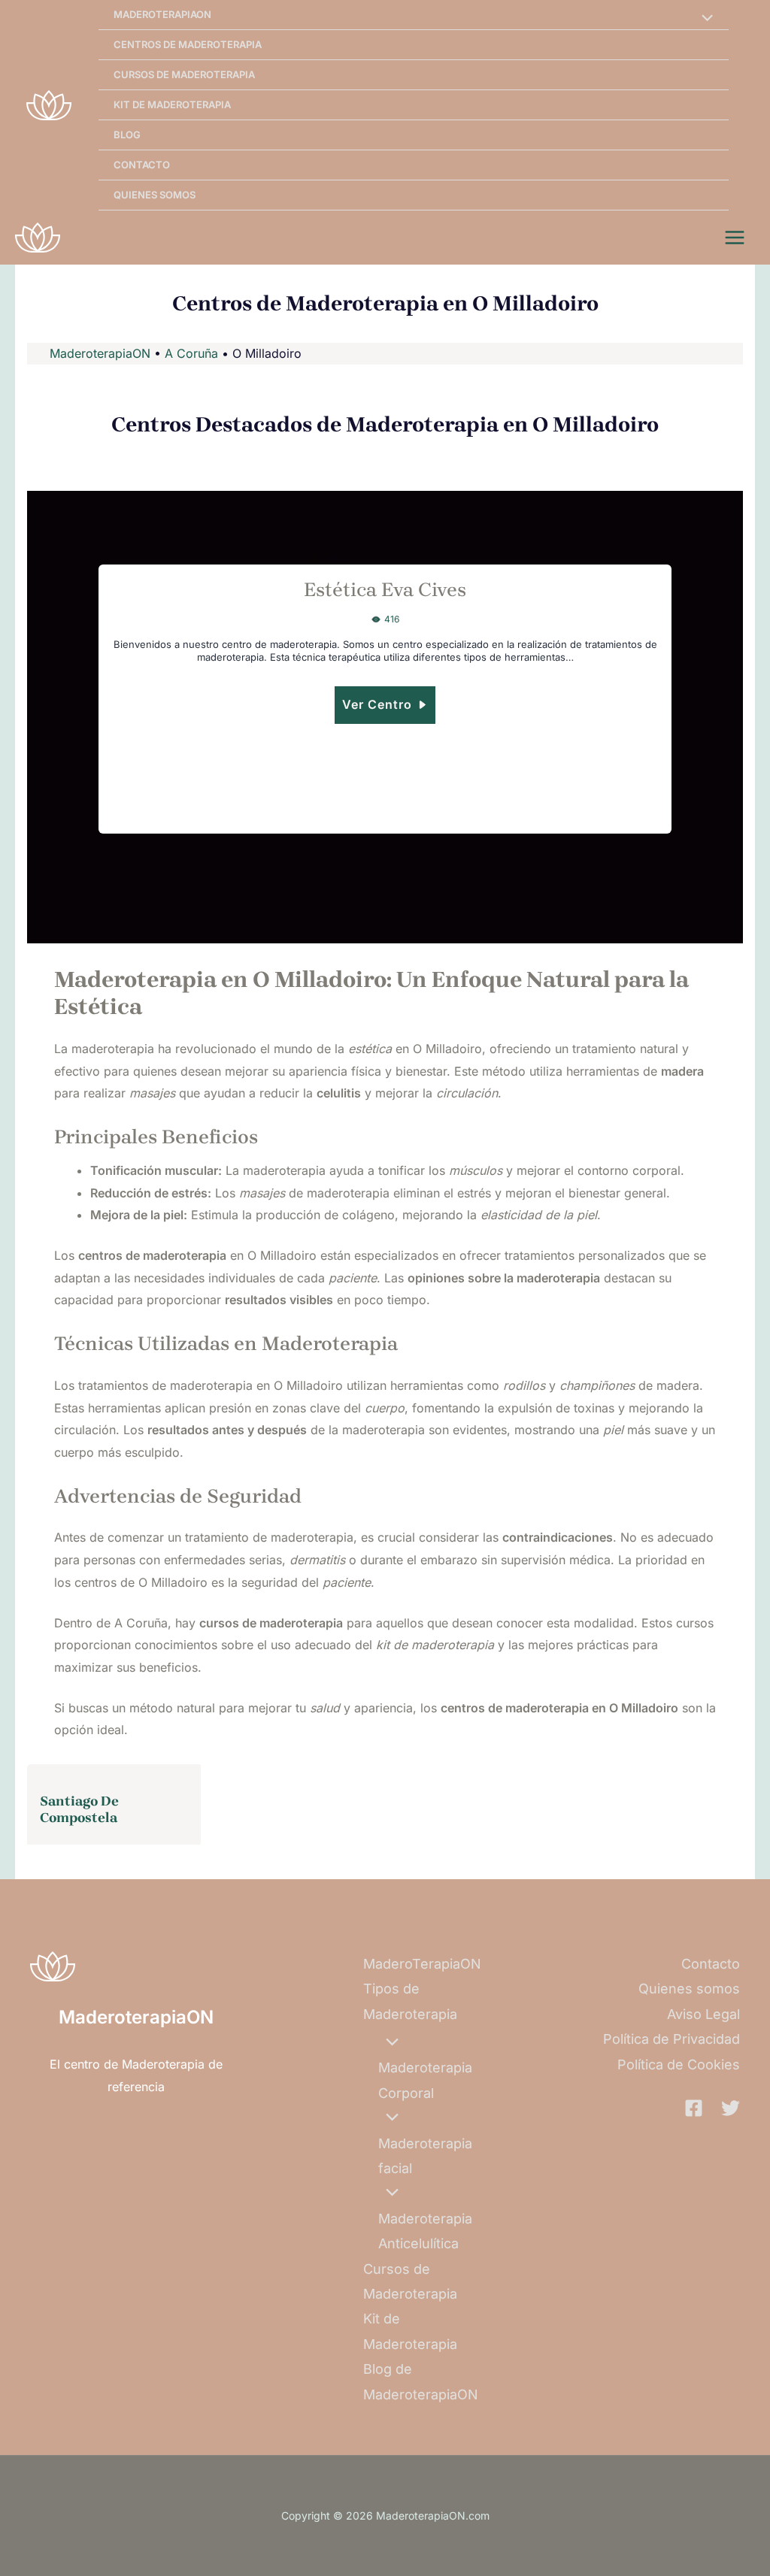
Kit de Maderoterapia (172, 104)
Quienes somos (155, 195)
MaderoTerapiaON (162, 14)
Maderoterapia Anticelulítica (425, 2231)
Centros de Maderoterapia (188, 44)
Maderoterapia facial (425, 2156)
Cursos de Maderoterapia (184, 74)
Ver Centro (377, 704)
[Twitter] (731, 2108)
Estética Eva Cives (385, 590)
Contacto (142, 165)
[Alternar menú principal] (735, 238)
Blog (127, 135)
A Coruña (191, 353)
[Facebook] (694, 2108)
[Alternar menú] (703, 19)
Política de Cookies (679, 2064)
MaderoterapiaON (100, 353)
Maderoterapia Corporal (425, 2080)
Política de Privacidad (671, 2039)
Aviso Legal (703, 2014)
